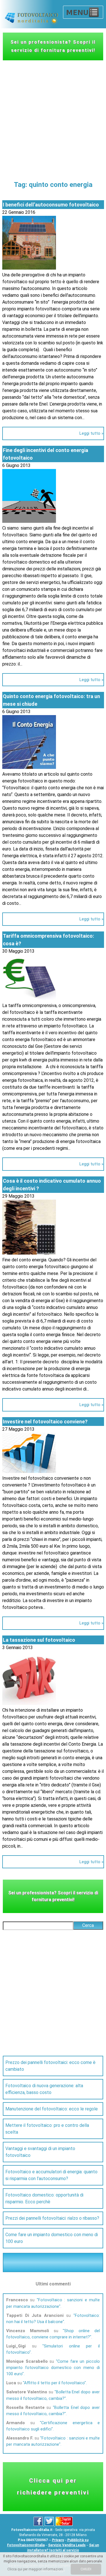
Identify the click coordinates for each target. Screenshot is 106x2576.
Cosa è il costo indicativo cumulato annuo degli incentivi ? (52, 1185)
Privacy (58, 2540)
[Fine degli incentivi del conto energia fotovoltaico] (29, 521)
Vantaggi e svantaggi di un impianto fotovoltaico (40, 2152)
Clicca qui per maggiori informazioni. (36, 2569)
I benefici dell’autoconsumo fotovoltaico (51, 205)
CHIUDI (86, 2569)
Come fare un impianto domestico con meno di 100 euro (52, 2238)
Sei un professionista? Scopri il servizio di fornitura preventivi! (53, 46)
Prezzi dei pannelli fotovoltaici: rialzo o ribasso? (52, 2218)
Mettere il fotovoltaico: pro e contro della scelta (47, 2129)
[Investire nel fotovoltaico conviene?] (29, 1471)
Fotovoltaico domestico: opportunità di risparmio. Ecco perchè (44, 2198)
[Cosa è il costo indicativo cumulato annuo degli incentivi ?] (29, 1253)
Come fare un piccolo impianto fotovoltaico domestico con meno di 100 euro (53, 2368)
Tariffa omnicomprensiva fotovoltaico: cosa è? (48, 940)
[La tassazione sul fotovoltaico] (29, 1703)
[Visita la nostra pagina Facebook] (39, 2525)
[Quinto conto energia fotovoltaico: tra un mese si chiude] (29, 767)
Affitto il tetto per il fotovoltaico (54, 2383)
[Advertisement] (53, 116)
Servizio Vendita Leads (67, 2545)
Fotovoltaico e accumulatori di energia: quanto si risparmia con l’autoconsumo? (51, 2175)
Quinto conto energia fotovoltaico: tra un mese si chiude (51, 700)
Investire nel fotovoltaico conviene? (45, 1422)
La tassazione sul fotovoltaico (39, 1640)
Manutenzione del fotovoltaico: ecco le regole (52, 2109)
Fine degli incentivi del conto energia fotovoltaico (46, 454)
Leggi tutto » (91, 433)
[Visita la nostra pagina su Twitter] (50, 2525)
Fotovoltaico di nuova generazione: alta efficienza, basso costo (44, 2089)
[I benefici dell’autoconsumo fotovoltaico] (29, 268)
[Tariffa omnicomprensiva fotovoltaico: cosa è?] (29, 999)
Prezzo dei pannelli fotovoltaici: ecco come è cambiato (50, 2066)
